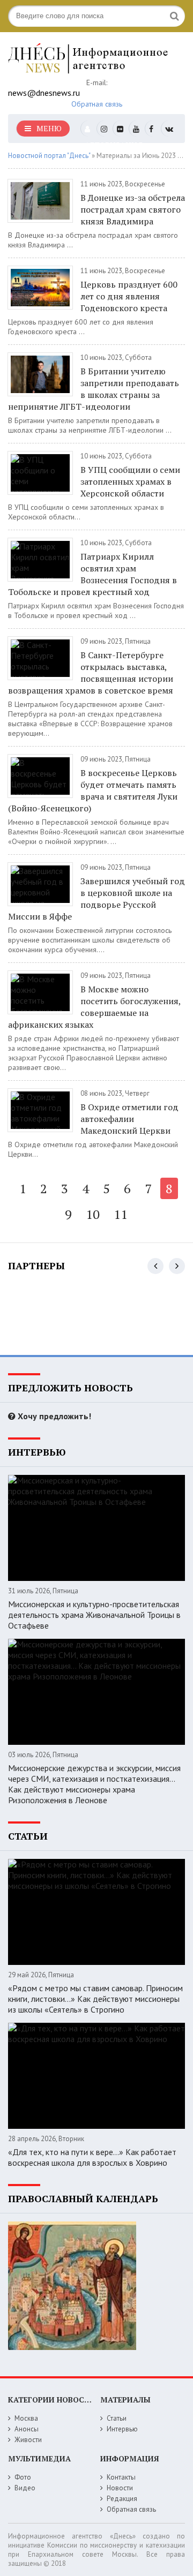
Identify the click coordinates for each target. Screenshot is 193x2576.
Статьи (117, 2418)
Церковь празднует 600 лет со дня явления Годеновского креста (129, 296)
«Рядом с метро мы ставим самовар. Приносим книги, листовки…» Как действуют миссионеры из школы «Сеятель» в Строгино (95, 1999)
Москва (26, 2418)
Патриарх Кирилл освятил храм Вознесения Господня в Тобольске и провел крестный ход (92, 574)
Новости (120, 2488)
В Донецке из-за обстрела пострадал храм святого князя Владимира (133, 209)
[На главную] (88, 58)
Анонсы (27, 2429)
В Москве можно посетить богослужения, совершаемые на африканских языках (94, 1007)
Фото (23, 2477)
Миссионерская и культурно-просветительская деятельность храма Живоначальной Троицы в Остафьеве (94, 1615)
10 (93, 1214)
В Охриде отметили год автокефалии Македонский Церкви (129, 1119)
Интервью (122, 2429)
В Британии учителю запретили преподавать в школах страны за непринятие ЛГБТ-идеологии (94, 389)
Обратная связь (97, 104)
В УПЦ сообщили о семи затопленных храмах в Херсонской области (130, 481)
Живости (28, 2440)
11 (121, 1214)
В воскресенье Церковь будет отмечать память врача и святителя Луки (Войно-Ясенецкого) (93, 790)
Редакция (122, 2499)
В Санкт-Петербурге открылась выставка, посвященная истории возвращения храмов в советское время (91, 673)
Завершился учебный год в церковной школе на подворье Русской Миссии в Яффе (96, 899)
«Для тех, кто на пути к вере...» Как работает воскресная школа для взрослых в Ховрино (92, 2157)
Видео (25, 2488)
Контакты (121, 2477)
